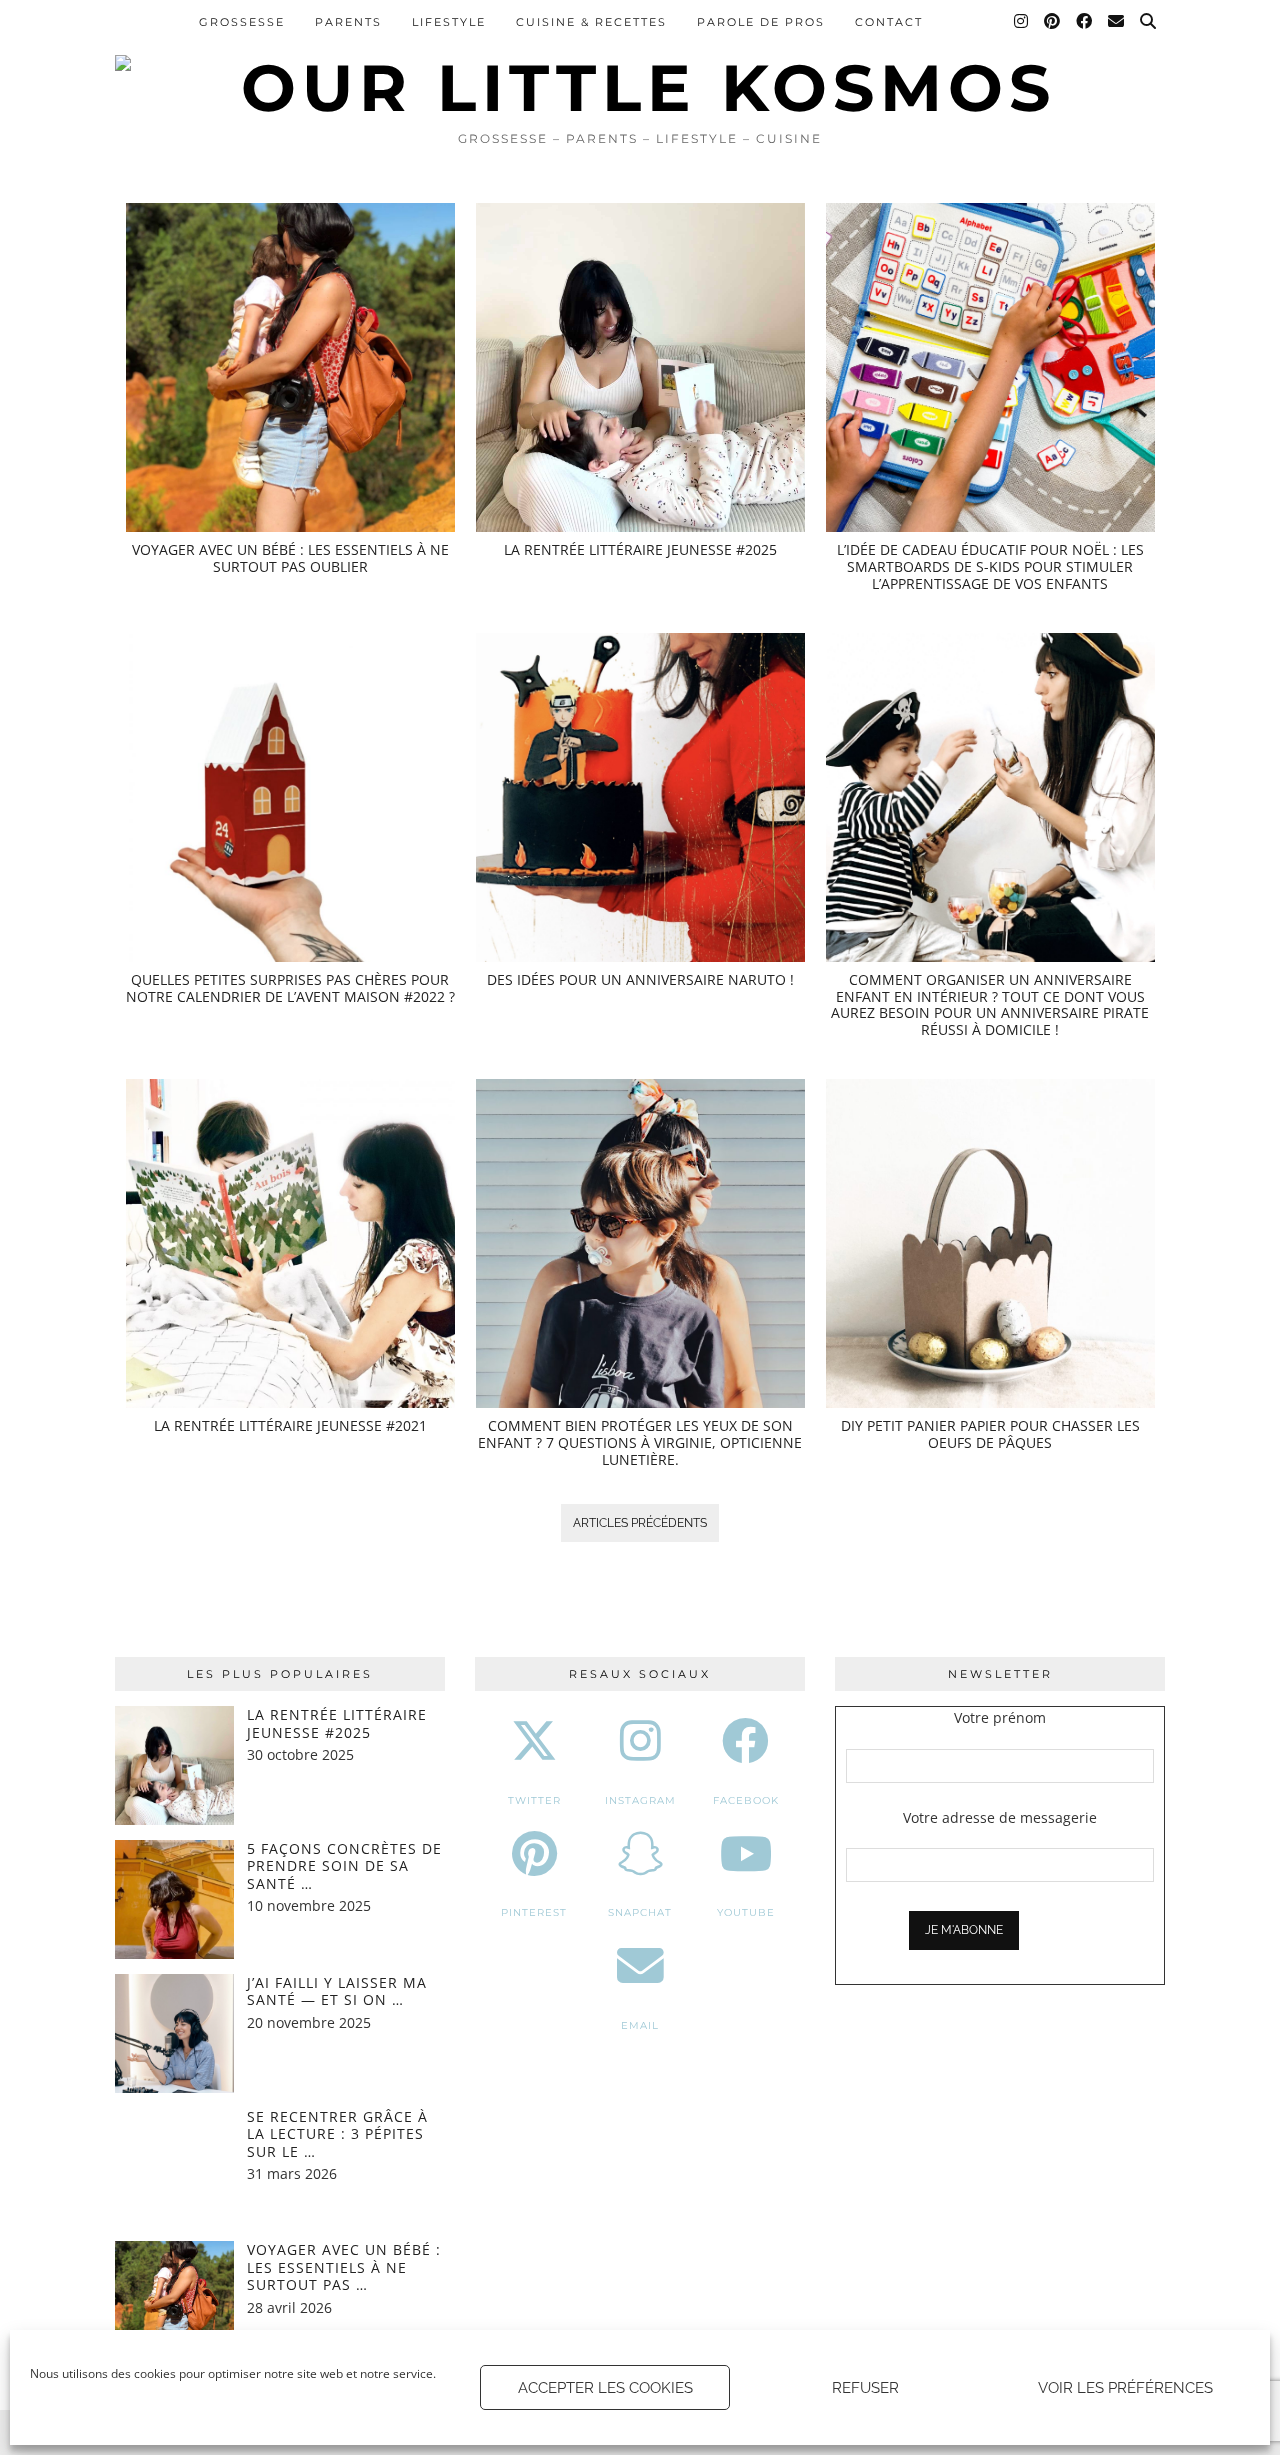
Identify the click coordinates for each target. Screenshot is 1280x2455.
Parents (348, 22)
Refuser (865, 2388)
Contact (889, 22)
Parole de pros (761, 22)
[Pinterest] (1053, 22)
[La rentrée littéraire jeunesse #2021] (290, 1243)
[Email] (1117, 22)
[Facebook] (1085, 22)
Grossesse (242, 22)
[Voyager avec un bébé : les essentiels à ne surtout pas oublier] (290, 367)
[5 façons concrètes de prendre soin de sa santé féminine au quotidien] (174, 1899)
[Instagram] (1022, 22)
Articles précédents (640, 1523)
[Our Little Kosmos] (640, 60)
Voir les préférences (1125, 2388)
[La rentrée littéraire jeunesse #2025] (640, 367)
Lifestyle (449, 22)
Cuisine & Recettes (591, 22)
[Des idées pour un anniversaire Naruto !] (640, 797)
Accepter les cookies (605, 2388)
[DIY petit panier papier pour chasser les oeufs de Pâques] (990, 1243)
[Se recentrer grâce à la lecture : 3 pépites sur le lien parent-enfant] (174, 2167)
